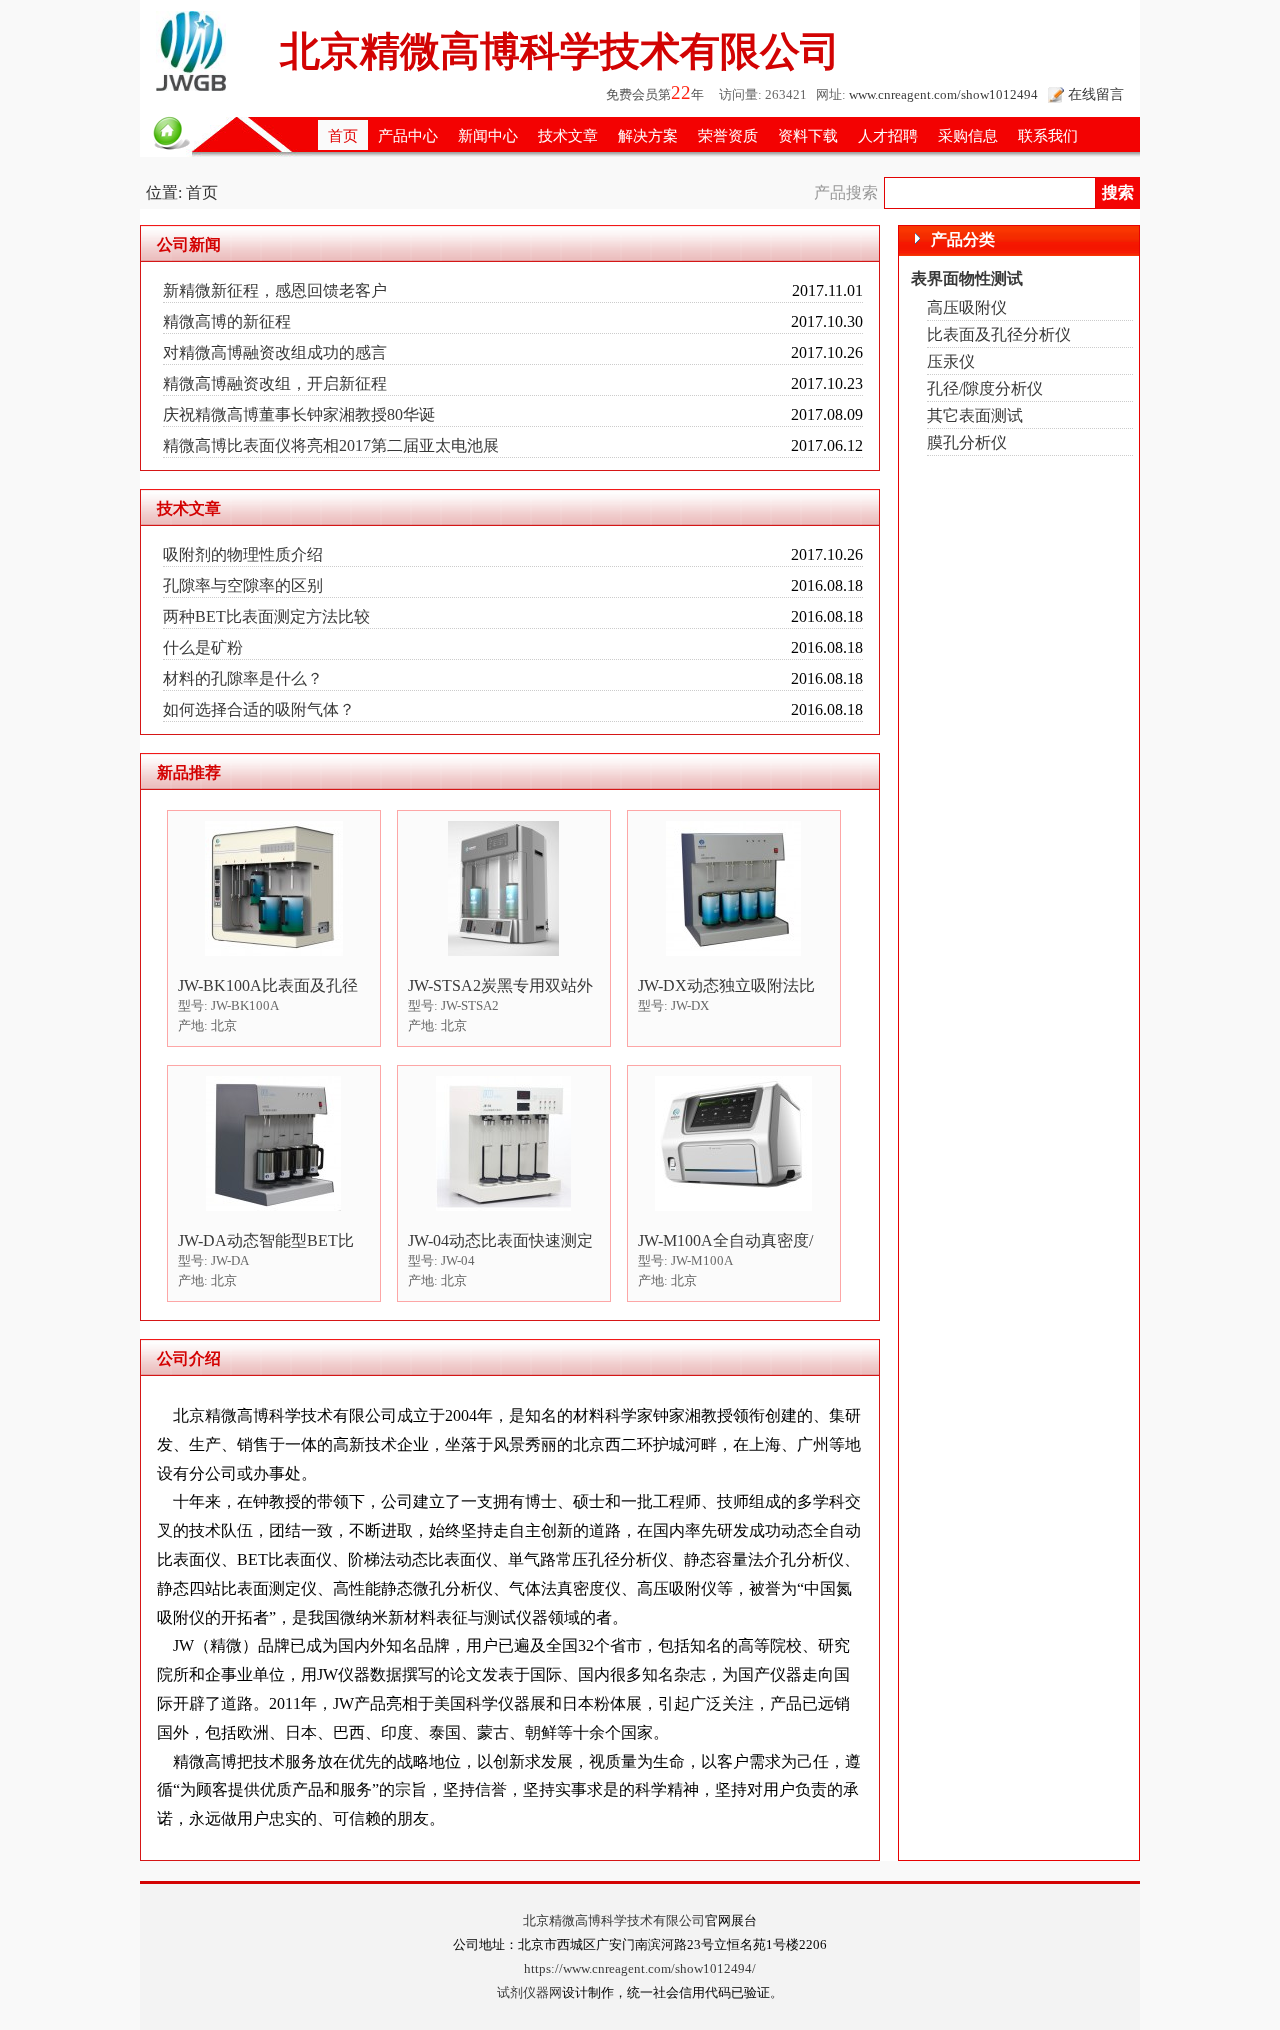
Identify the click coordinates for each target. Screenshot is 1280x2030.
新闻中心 (488, 135)
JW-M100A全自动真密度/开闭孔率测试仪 (725, 1241)
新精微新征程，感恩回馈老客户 (275, 290)
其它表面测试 (975, 415)
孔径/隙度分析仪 (985, 388)
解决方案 (648, 135)
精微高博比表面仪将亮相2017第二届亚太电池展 (331, 445)
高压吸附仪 (967, 307)
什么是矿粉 (203, 647)
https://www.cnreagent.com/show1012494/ (640, 1969)
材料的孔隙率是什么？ (243, 678)
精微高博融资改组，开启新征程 (275, 383)
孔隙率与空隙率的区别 (243, 585)
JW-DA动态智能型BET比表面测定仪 (266, 1241)
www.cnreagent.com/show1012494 (943, 95)
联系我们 (1048, 135)
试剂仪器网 (529, 1993)
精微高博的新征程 (227, 321)
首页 (343, 135)
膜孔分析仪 (967, 442)
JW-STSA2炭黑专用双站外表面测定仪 (500, 986)
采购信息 (968, 135)
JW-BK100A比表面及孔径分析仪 (268, 986)
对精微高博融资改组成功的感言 (275, 352)
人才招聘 (888, 135)
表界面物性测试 (967, 278)
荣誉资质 (728, 135)
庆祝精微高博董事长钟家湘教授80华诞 (299, 414)
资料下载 (808, 135)
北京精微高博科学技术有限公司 (614, 1921)
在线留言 (1096, 94)
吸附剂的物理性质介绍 (243, 554)
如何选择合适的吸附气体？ (259, 709)
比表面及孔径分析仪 (999, 334)
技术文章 (568, 135)
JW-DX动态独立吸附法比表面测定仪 (726, 986)
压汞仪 (951, 361)
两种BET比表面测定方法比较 (266, 616)
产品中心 (408, 135)
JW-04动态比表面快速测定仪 (500, 1241)
